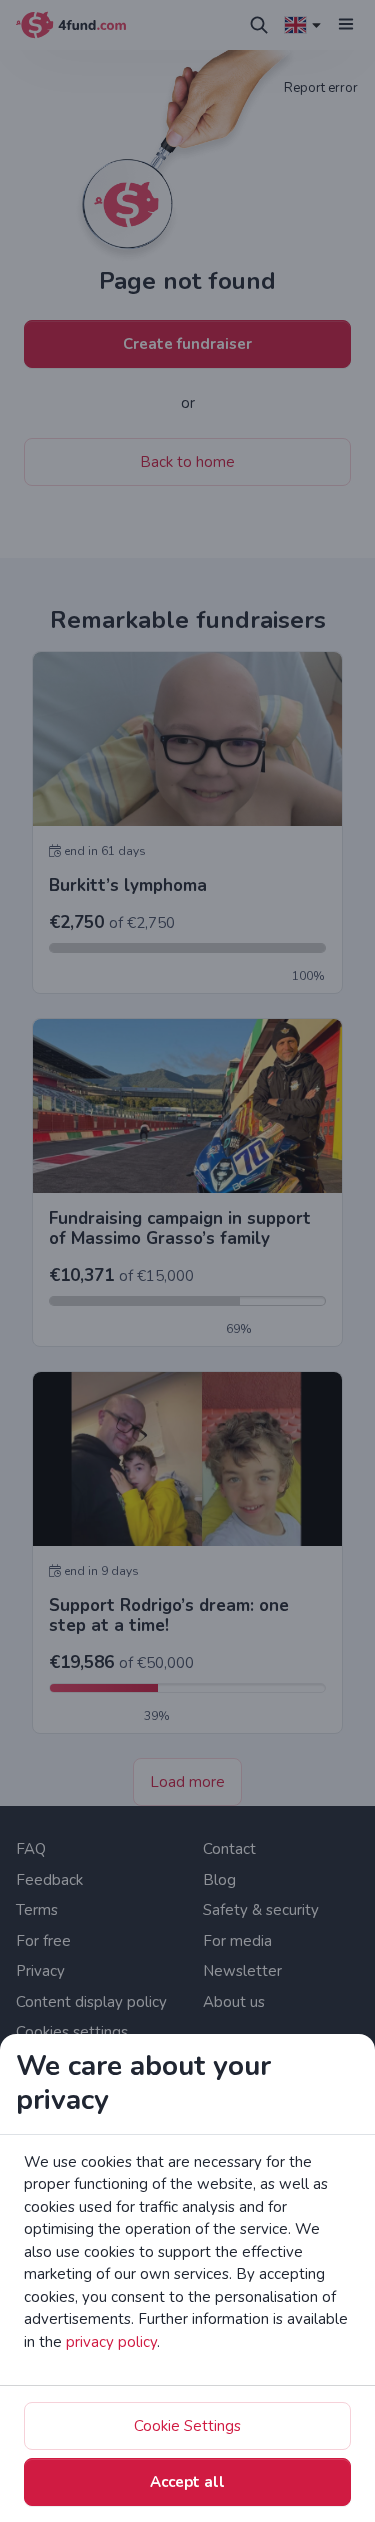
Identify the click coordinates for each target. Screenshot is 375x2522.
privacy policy (111, 2342)
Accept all (187, 2482)
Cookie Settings (187, 2426)
